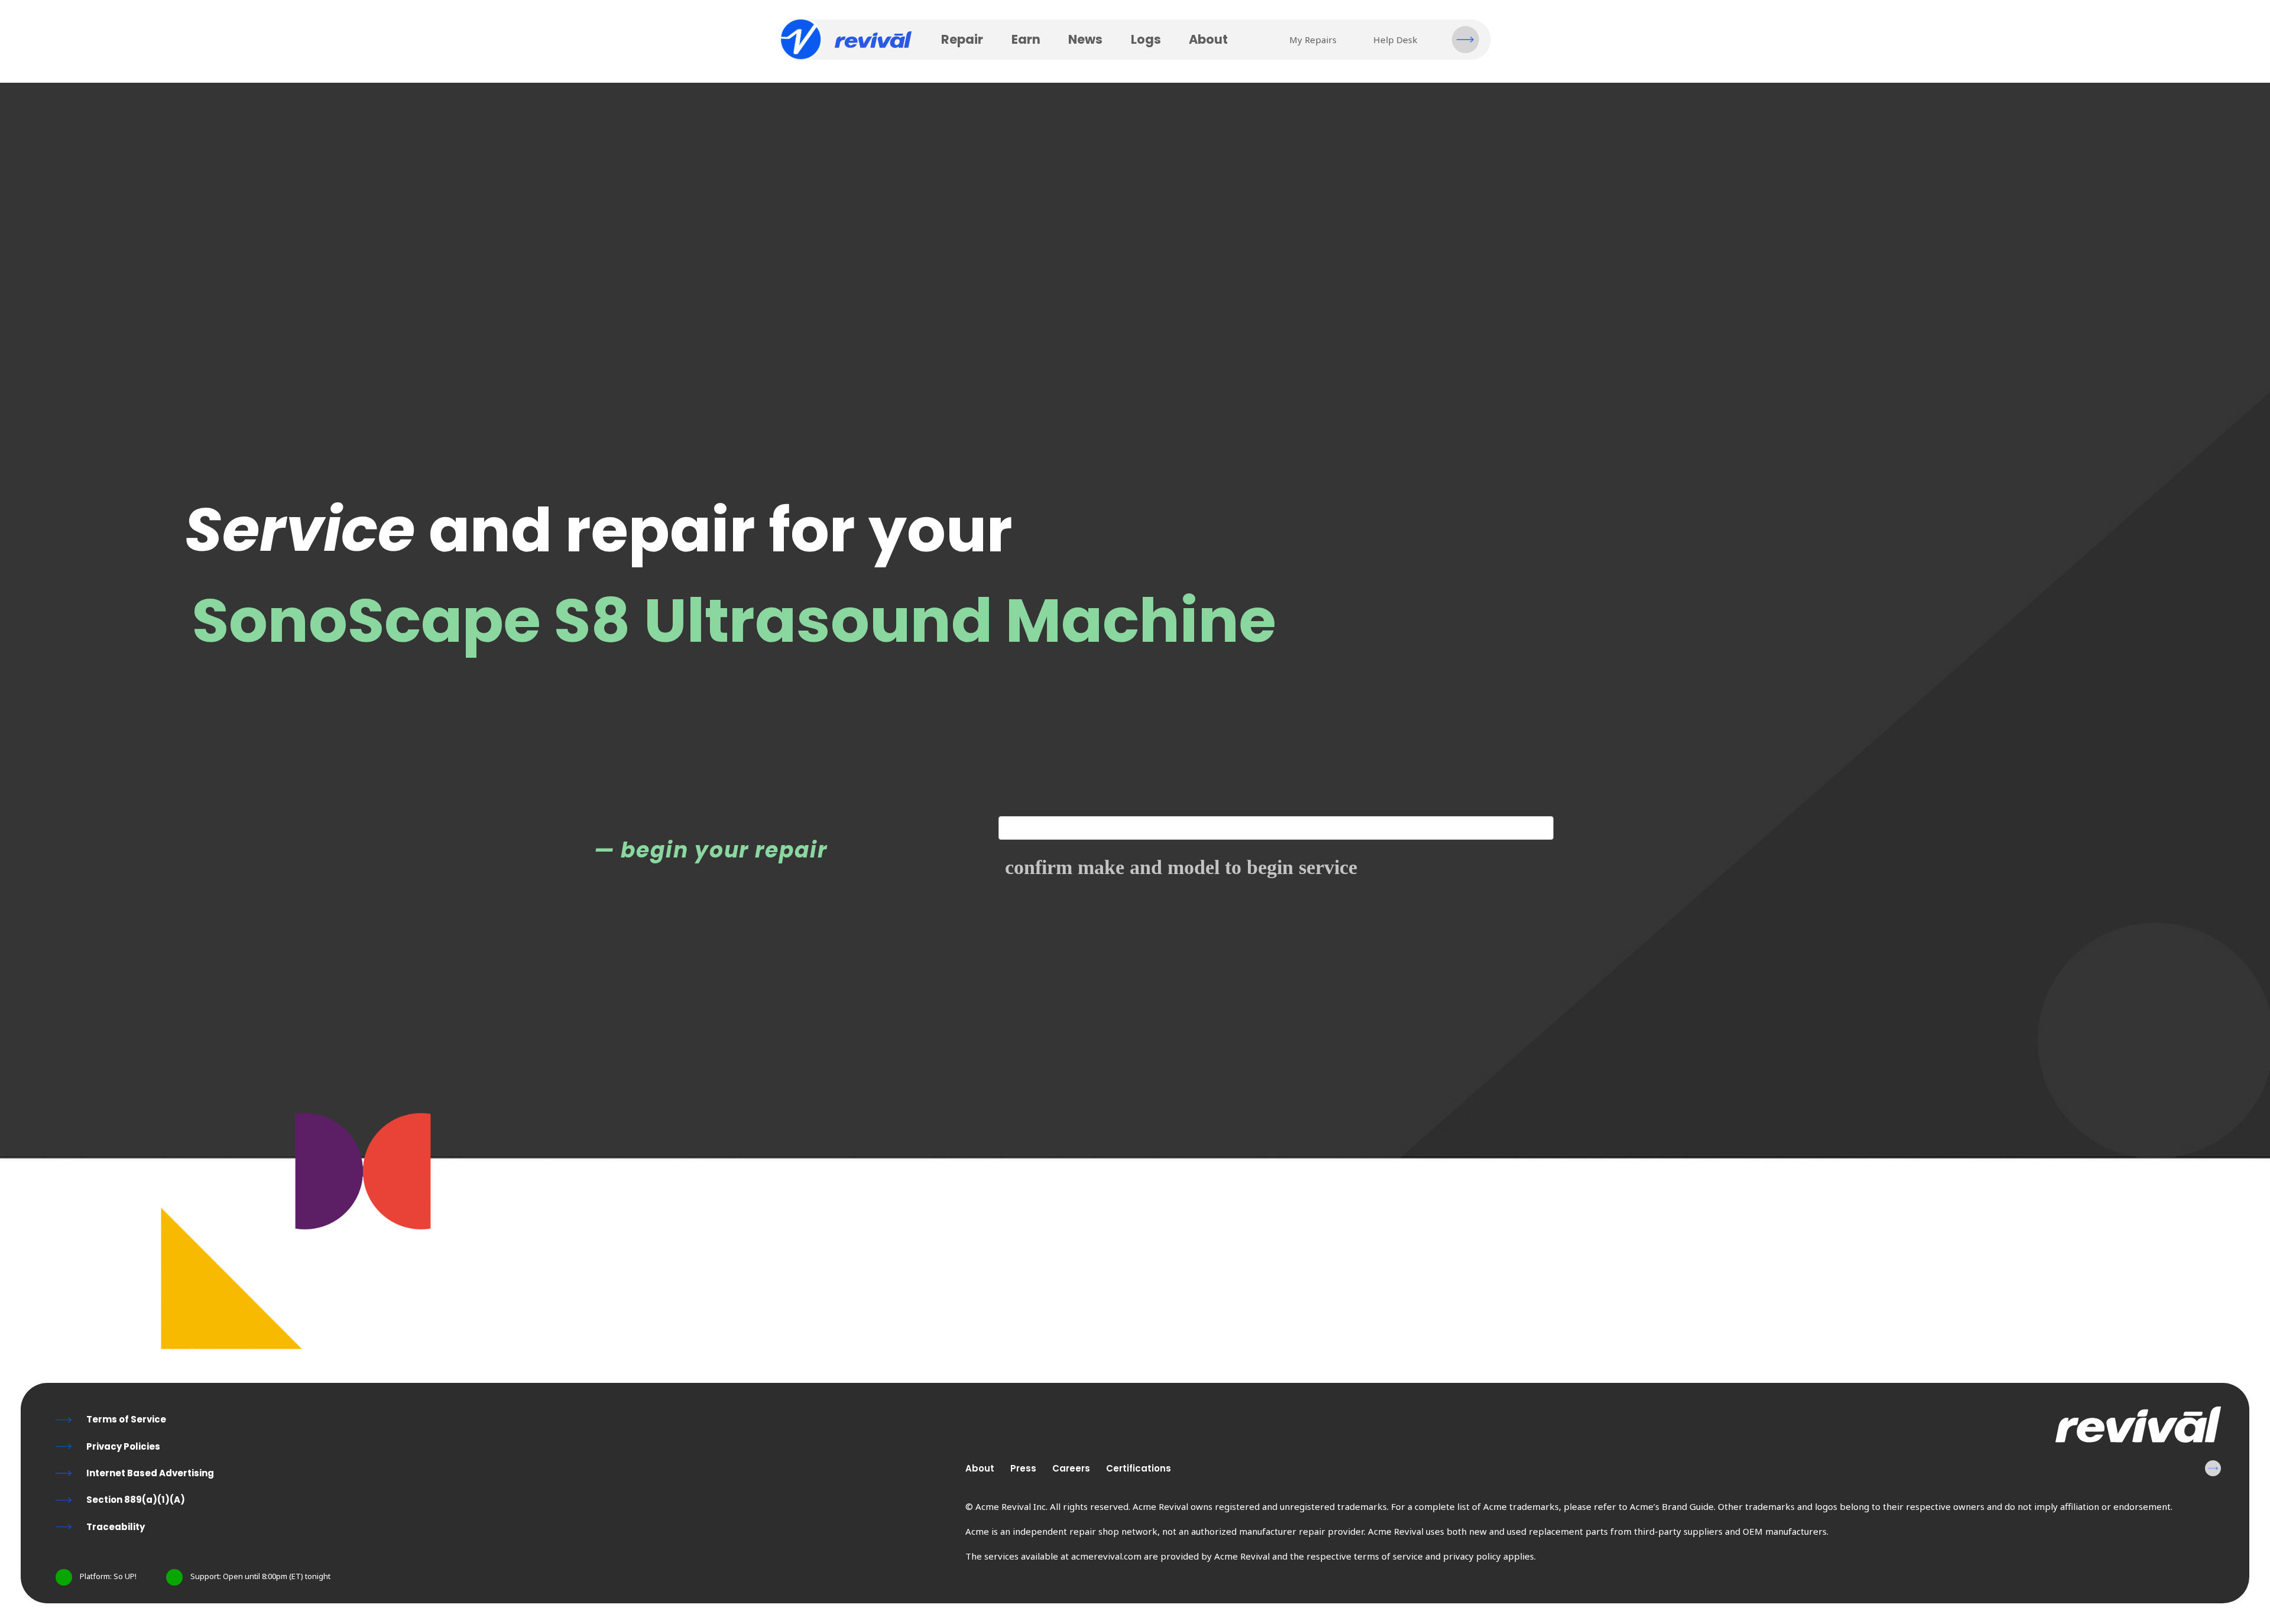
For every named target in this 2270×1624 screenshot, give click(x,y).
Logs (1146, 39)
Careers (1071, 1468)
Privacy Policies (123, 1446)
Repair (962, 39)
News (1085, 39)
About (1208, 39)
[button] (1465, 40)
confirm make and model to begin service (1181, 868)
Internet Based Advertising (150, 1473)
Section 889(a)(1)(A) (136, 1500)
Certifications (1139, 1468)
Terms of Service (126, 1419)
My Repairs (1313, 40)
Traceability (116, 1527)
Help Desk (1395, 40)
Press (1023, 1468)
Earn (1026, 39)
